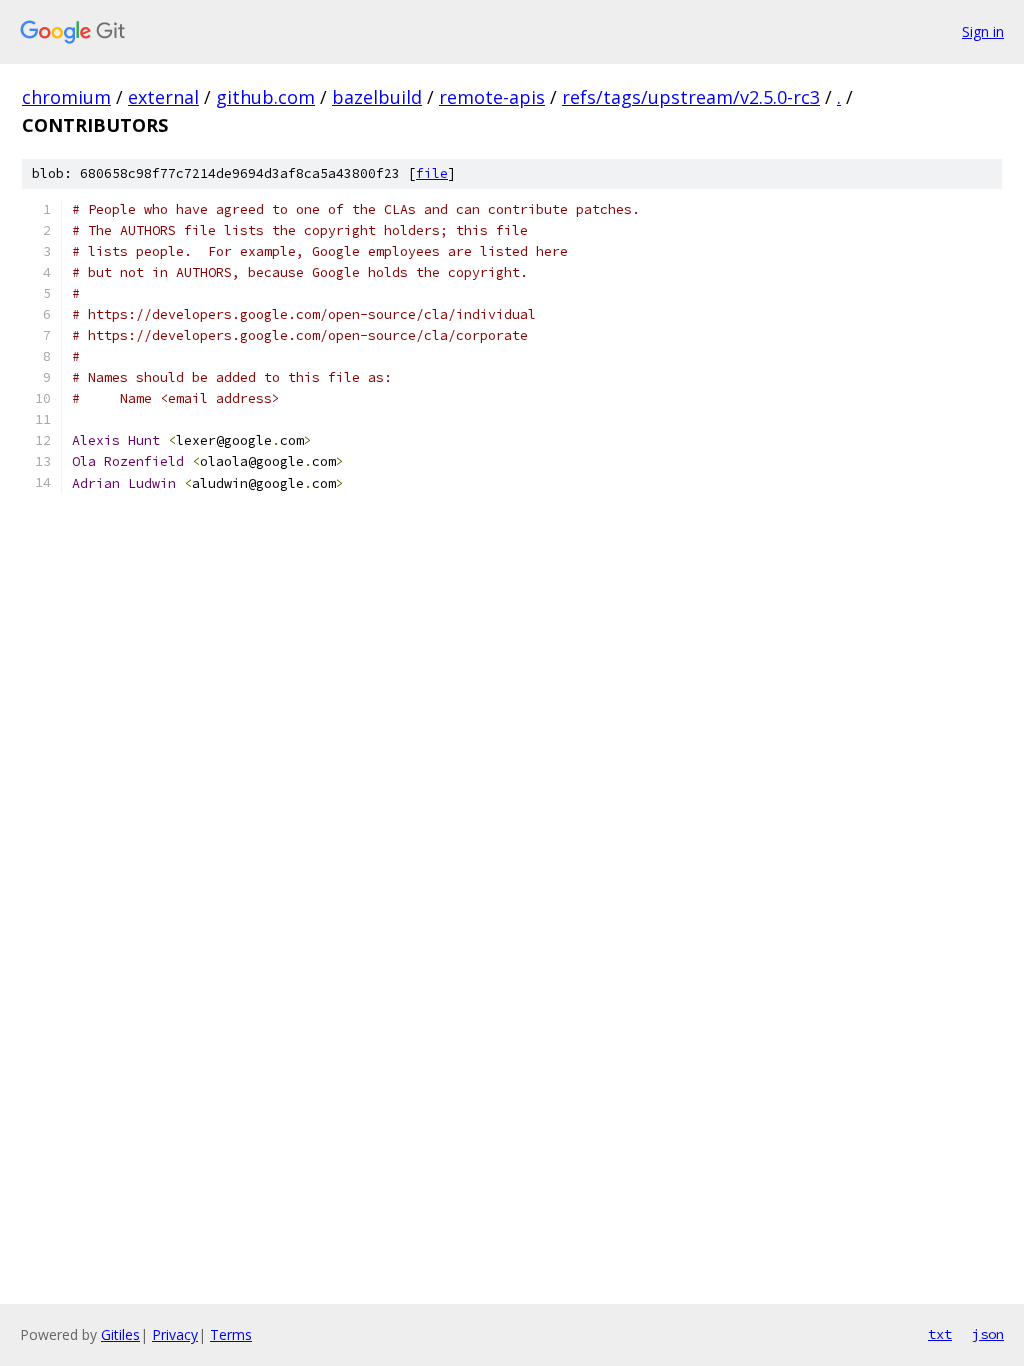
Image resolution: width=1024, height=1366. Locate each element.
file (432, 173)
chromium (66, 97)
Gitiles (120, 1334)
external (163, 97)
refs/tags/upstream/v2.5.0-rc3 (691, 97)
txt (940, 1334)
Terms (231, 1334)
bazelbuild (377, 97)
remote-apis (492, 97)
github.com (265, 97)
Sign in (983, 31)
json (988, 1334)
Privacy (175, 1334)
